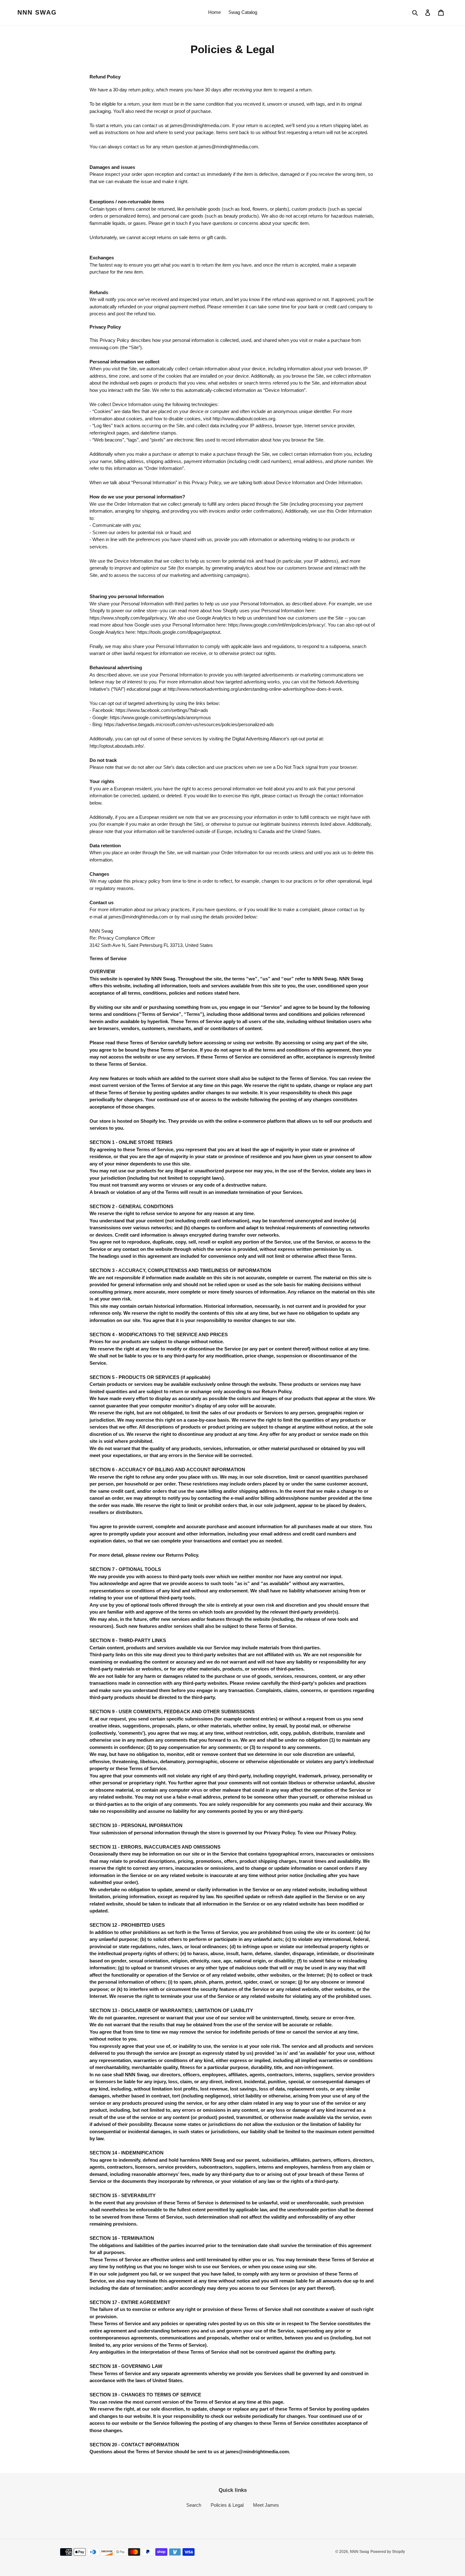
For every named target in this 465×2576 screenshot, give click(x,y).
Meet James (266, 2505)
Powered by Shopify (388, 2552)
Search (194, 2505)
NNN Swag (37, 12)
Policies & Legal (227, 2505)
